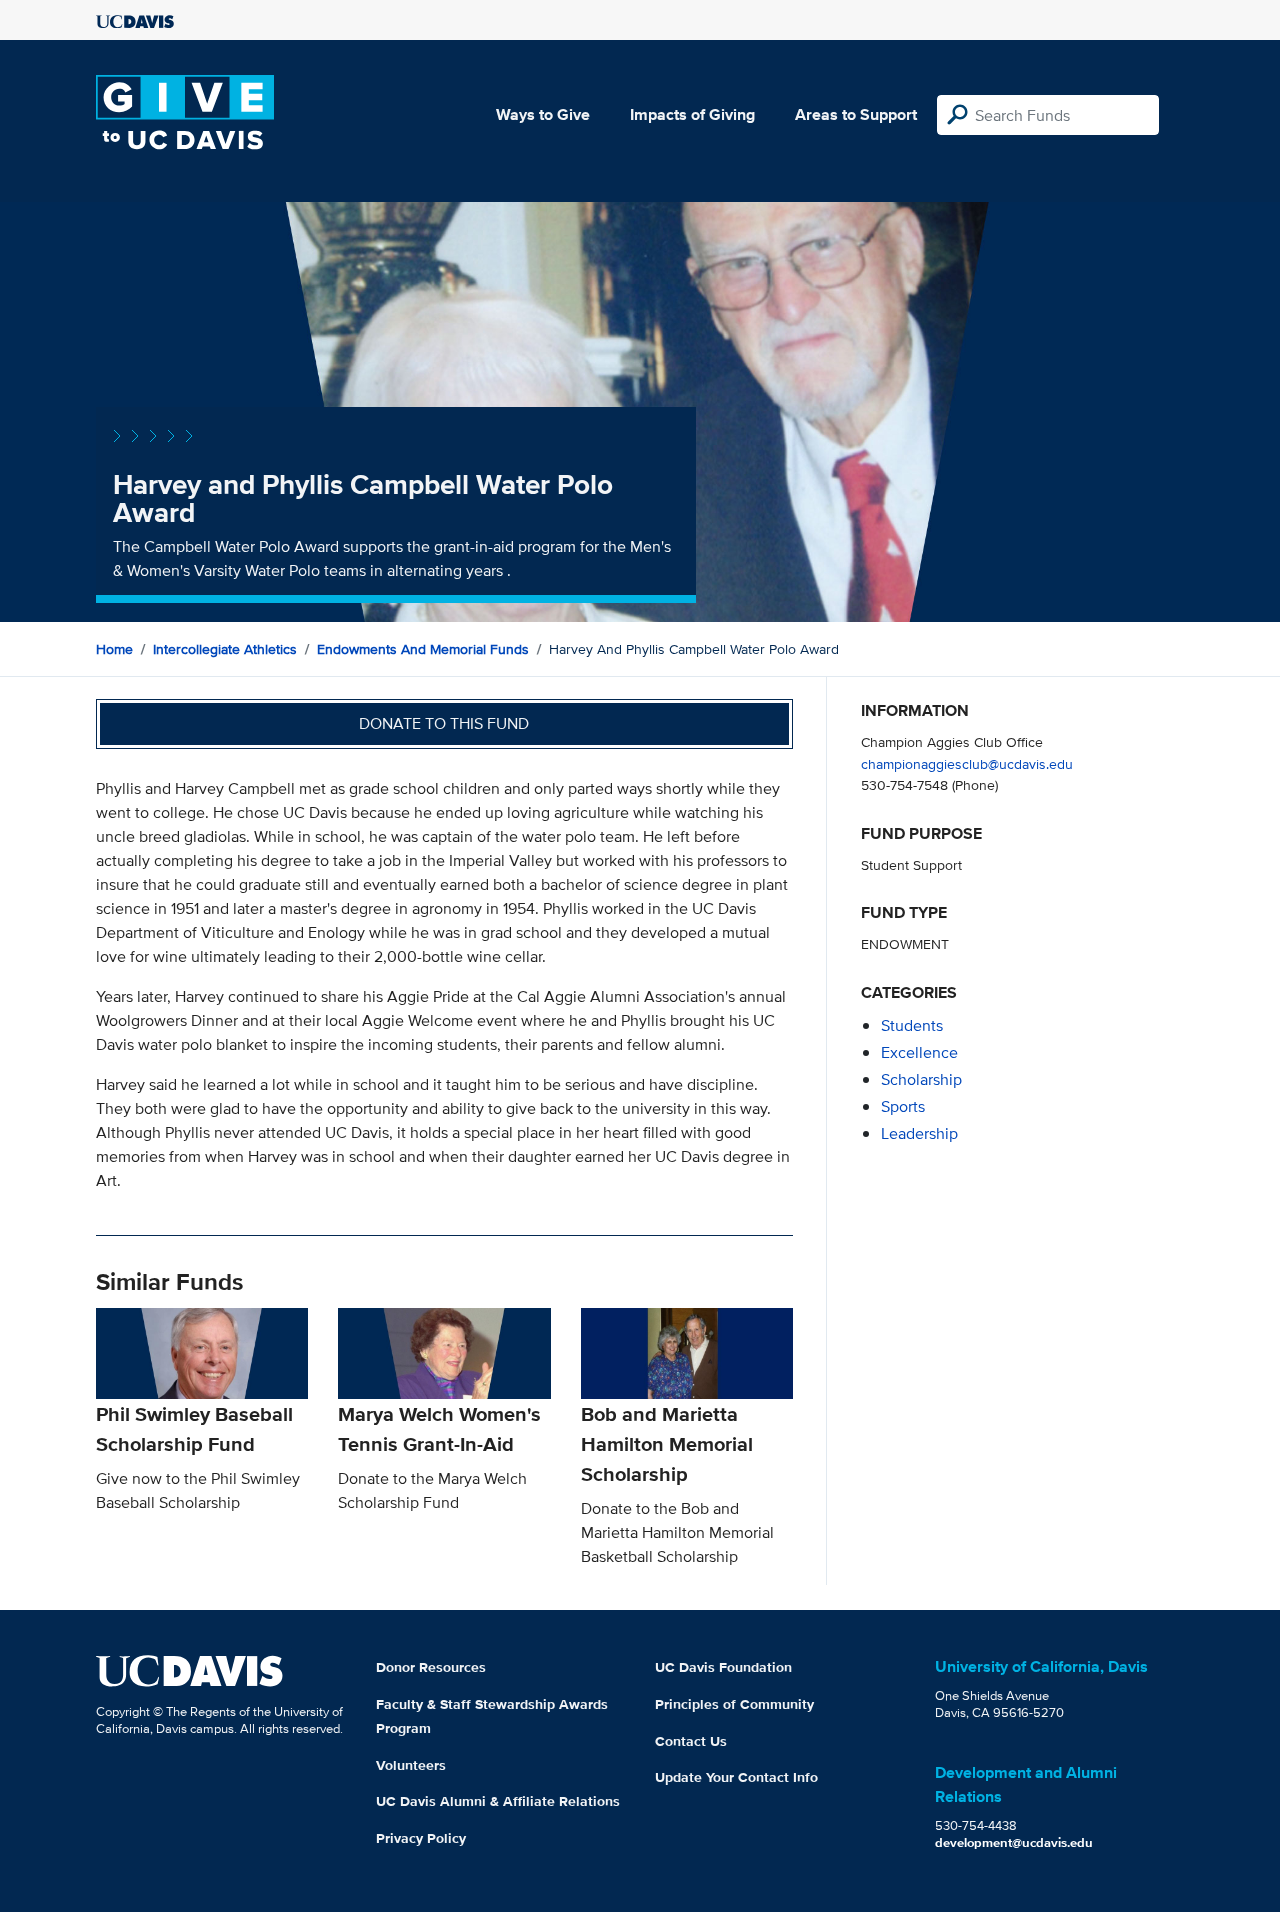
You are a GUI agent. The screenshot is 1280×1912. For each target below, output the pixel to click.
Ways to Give (543, 114)
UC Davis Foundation (723, 1667)
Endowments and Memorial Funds (423, 649)
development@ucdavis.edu (1014, 1842)
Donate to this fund (444, 723)
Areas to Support (856, 114)
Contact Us (691, 1741)
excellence (919, 1052)
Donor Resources (431, 1667)
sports (903, 1106)
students (912, 1025)
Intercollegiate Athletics (225, 649)
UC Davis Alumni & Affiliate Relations (498, 1801)
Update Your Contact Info (736, 1777)
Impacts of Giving (692, 114)
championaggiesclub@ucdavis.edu (967, 763)
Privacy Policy (421, 1838)
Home (114, 649)
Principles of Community (734, 1704)
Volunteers (411, 1765)
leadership (919, 1133)
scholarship (921, 1079)
